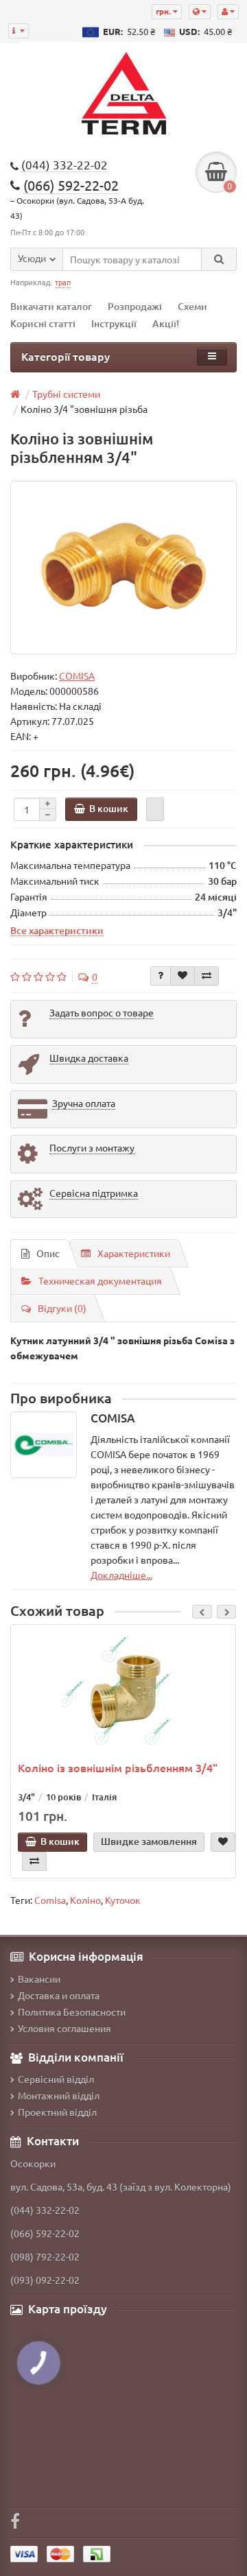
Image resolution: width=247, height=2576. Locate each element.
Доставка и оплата (59, 1995)
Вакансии (39, 1979)
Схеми (192, 306)
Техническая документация (100, 1280)
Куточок (123, 1900)
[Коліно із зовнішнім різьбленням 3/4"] (123, 568)
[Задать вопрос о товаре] (161, 976)
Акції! (166, 323)
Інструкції (114, 323)
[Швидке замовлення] (155, 809)
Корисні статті (43, 323)
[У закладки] (183, 976)
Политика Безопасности (72, 2012)
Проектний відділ (57, 2112)
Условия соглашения (64, 2028)
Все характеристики (57, 930)
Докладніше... (121, 1575)
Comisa (50, 1900)
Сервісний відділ (56, 2079)
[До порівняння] (207, 976)
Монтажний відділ (59, 2095)
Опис (48, 1253)
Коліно (85, 1900)
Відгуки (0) (62, 1308)
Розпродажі (135, 306)
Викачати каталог (51, 306)
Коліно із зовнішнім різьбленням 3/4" (118, 1767)
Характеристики (134, 1253)
